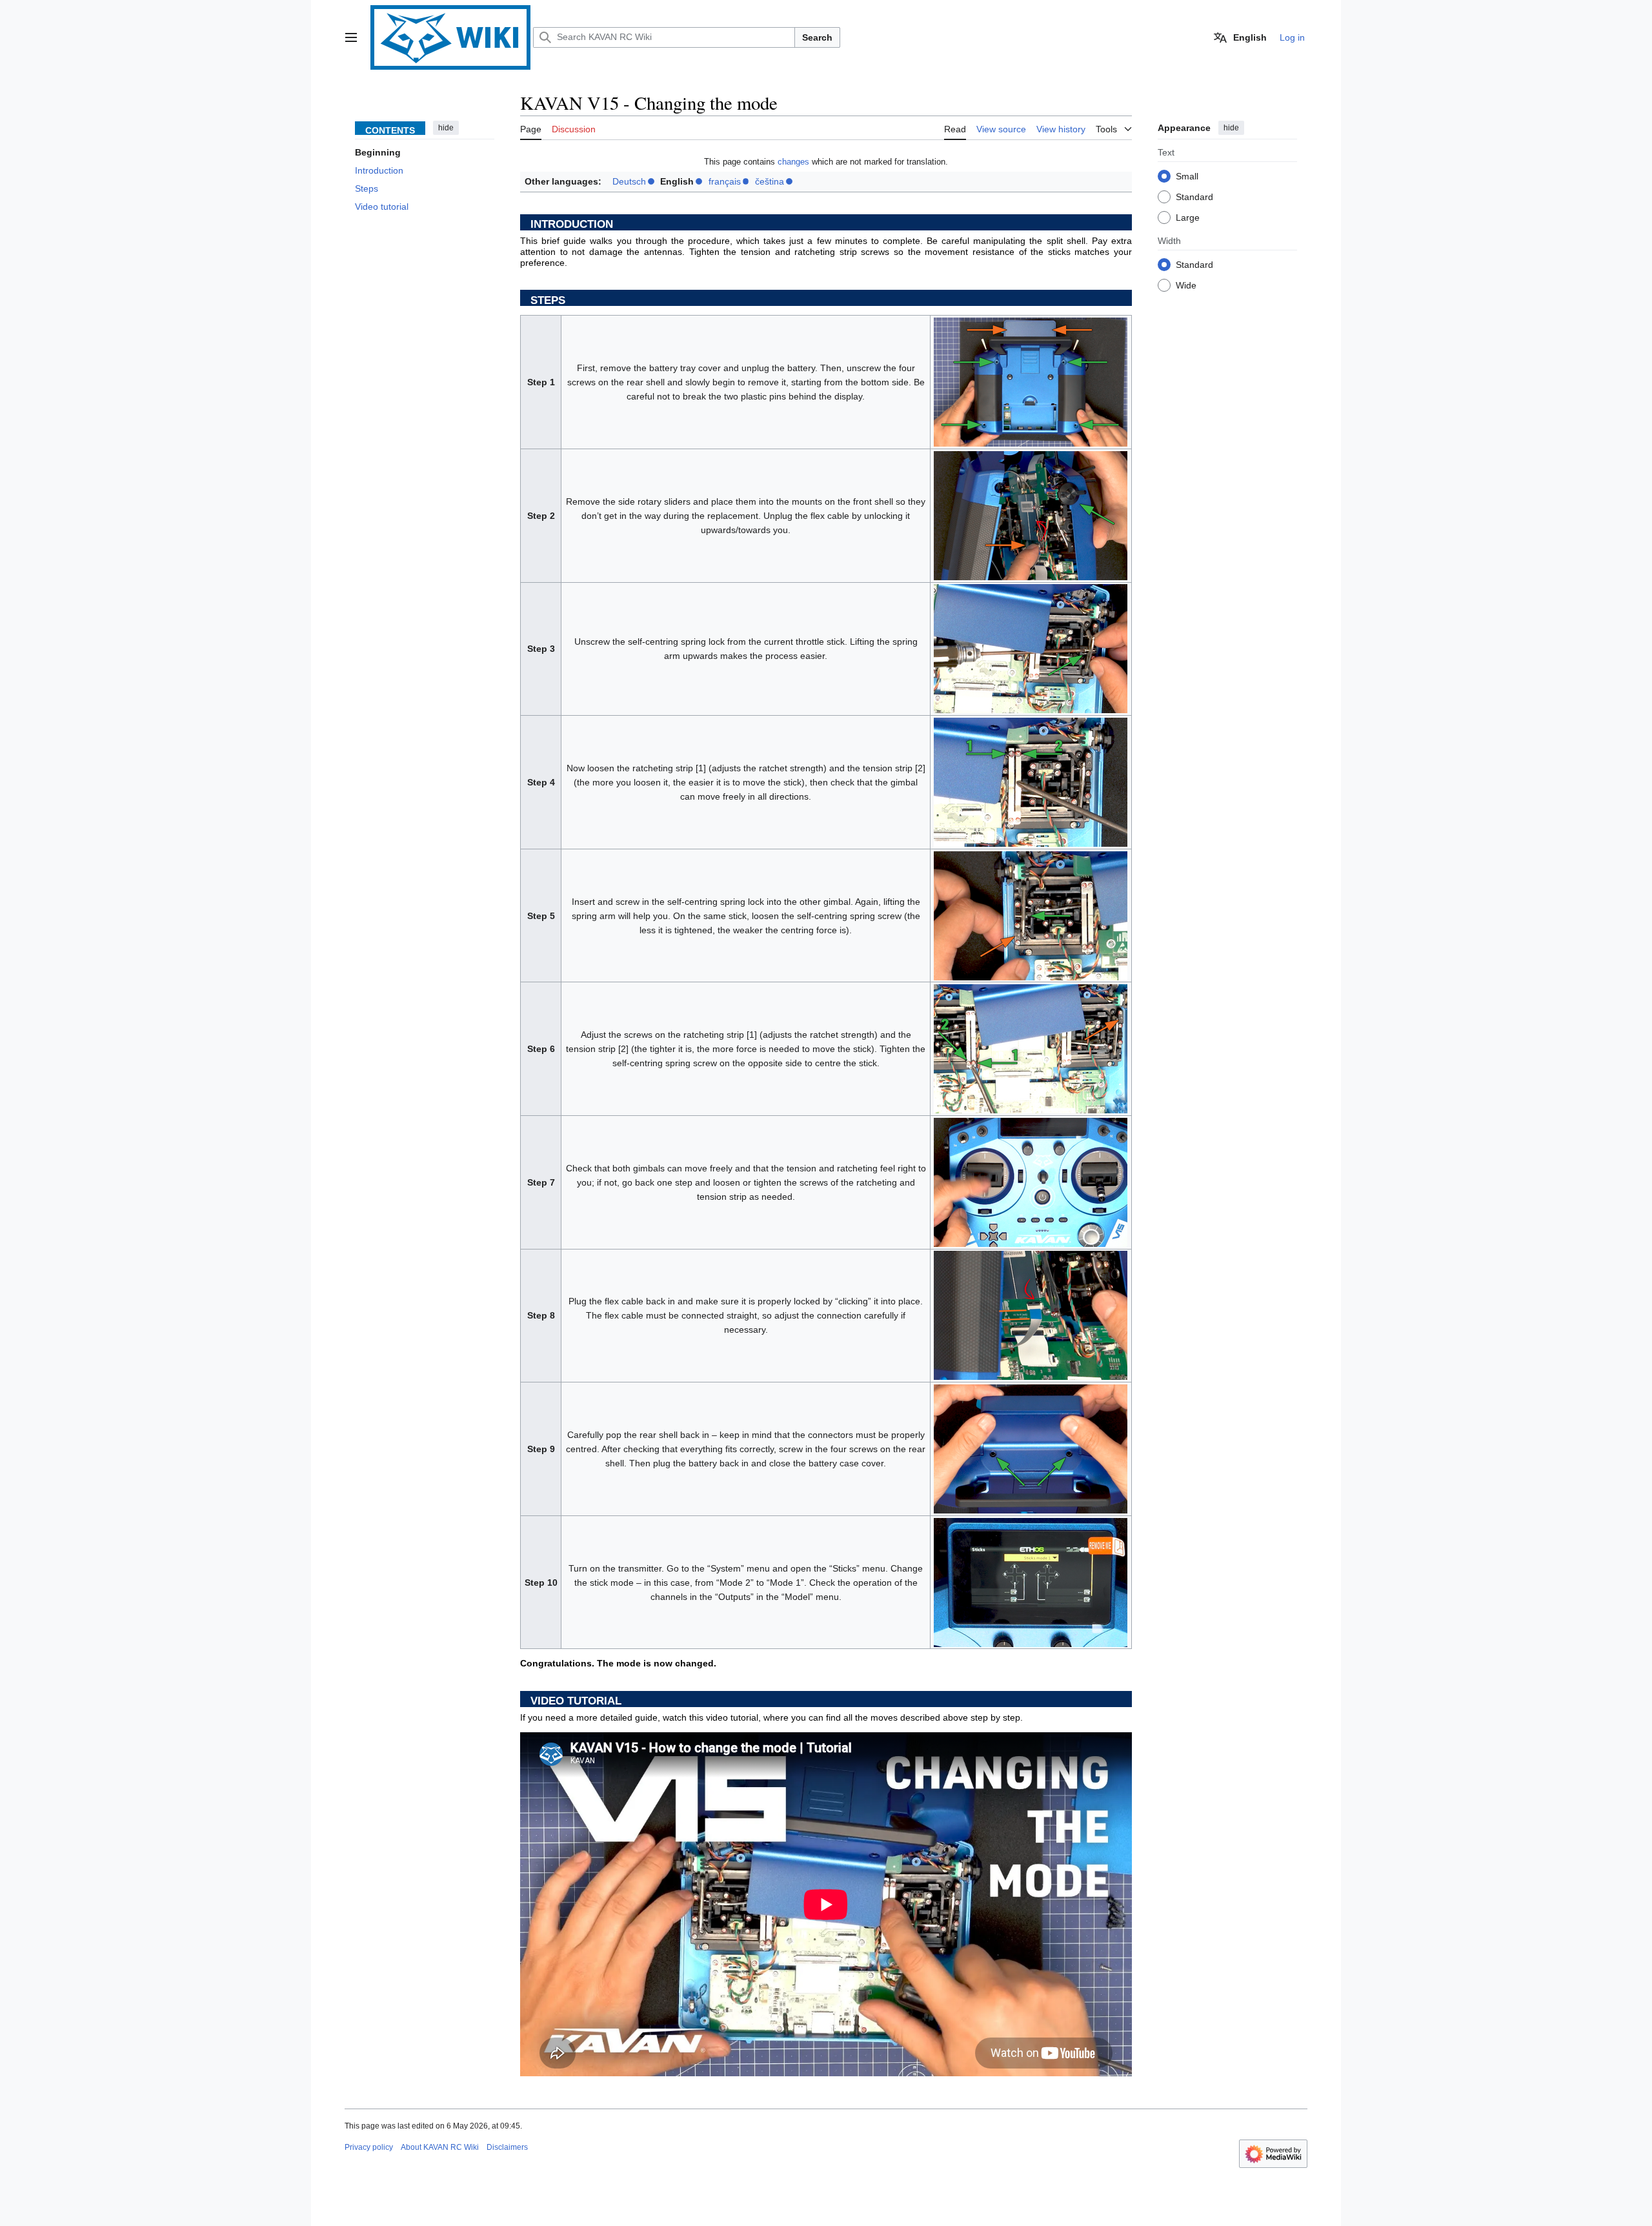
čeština (770, 181)
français (725, 181)
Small (1187, 176)
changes (793, 162)
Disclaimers (507, 2147)
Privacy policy (369, 2147)
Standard (1194, 197)
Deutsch (629, 181)
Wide (1186, 285)
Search (817, 37)
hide (446, 128)
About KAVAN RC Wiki (440, 2147)
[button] (351, 37)
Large (1188, 218)
